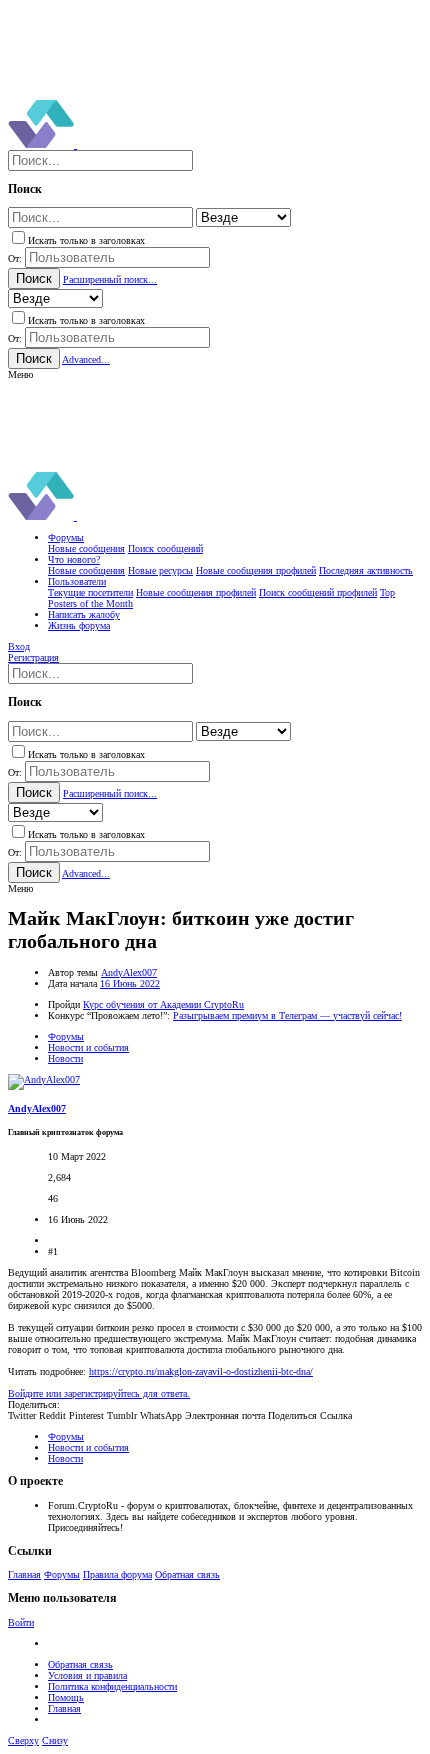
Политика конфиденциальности (112, 1686)
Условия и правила (87, 1675)
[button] (20, 374)
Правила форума (117, 1574)
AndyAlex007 (129, 972)
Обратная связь (187, 1574)
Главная (24, 1574)
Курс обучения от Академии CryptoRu (163, 1004)
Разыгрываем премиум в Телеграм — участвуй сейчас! (287, 1015)
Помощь (66, 1697)
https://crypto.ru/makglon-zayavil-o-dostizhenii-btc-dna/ (201, 1371)
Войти (21, 1622)
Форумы (62, 1574)
